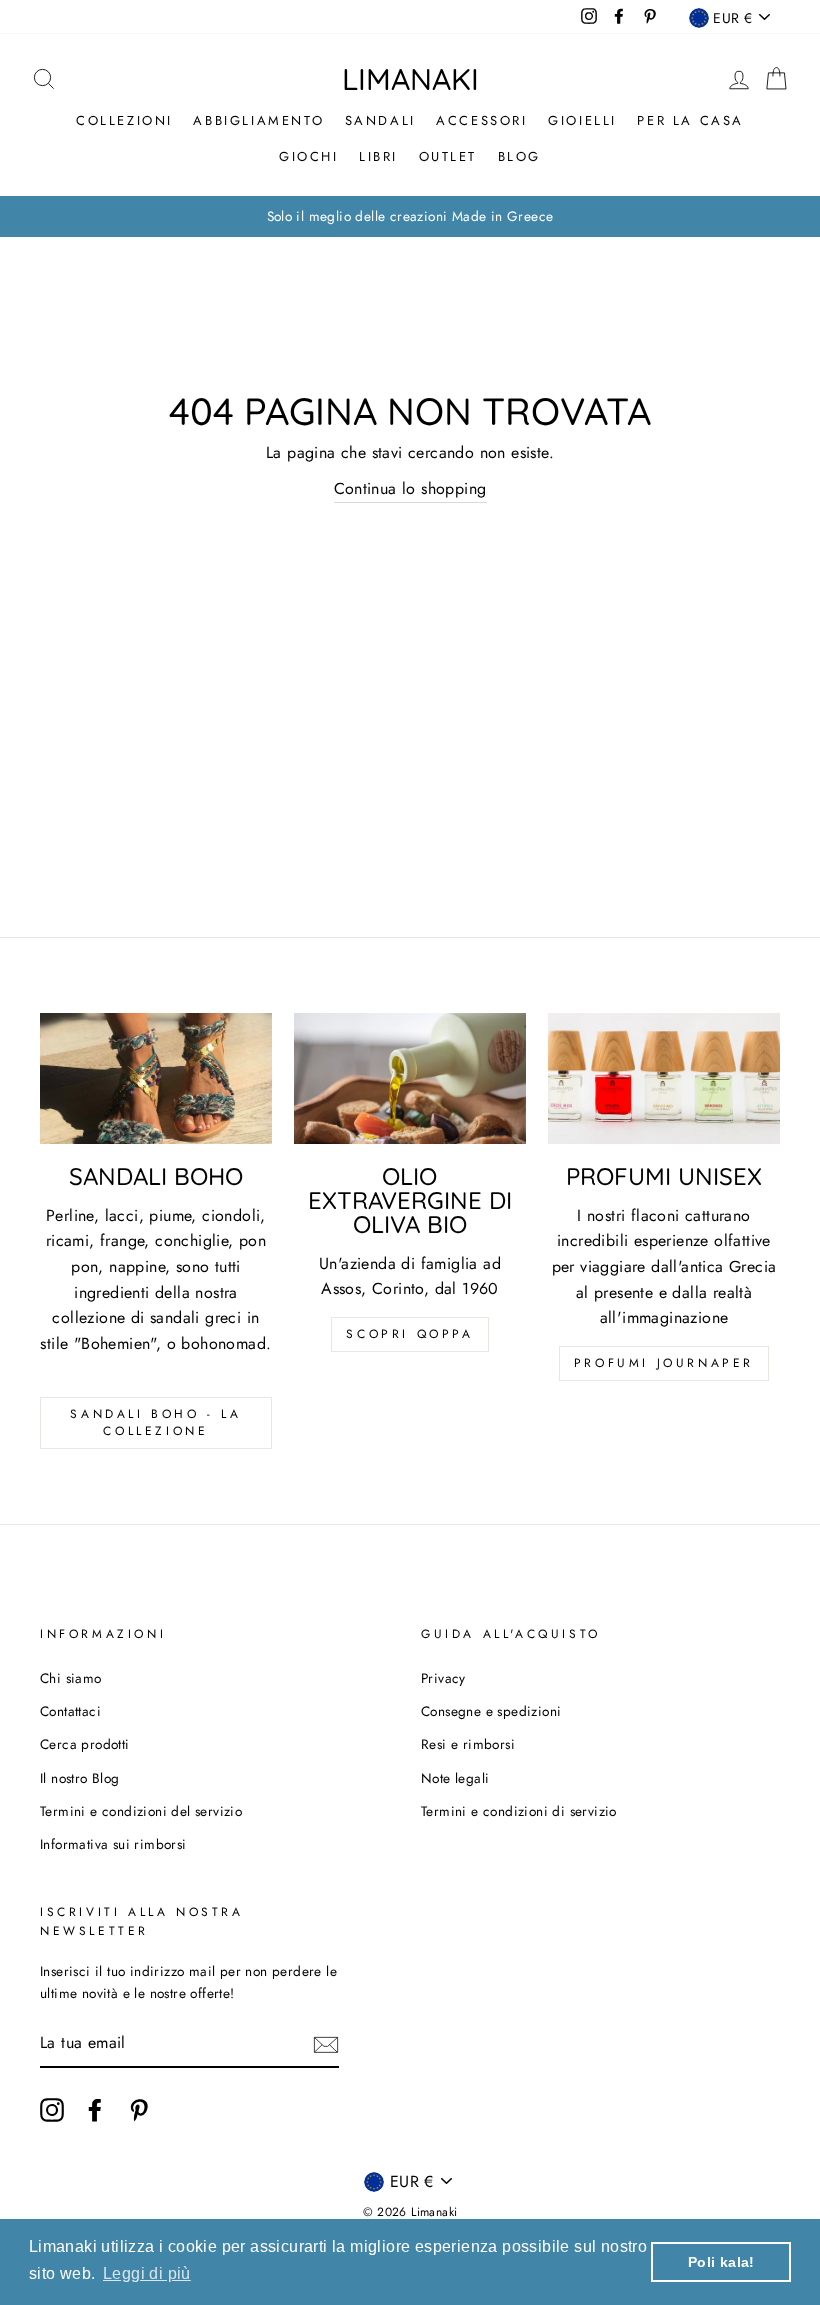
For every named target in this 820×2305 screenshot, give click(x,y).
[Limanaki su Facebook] (95, 2110)
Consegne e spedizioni (491, 1711)
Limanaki (410, 79)
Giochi (309, 156)
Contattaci (70, 1711)
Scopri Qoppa (409, 1334)
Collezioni (124, 120)
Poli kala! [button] (721, 2262)
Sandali (380, 120)
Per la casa (690, 120)
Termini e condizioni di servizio (519, 1811)
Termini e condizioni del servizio (141, 1811)
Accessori (481, 120)
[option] (410, 217)
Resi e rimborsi (468, 1744)
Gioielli (582, 120)
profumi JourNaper (664, 1363)
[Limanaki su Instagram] (52, 2110)
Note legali (455, 1778)
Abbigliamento (258, 120)
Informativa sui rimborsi (113, 1844)
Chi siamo (71, 1678)
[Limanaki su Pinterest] (139, 2110)
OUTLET (448, 156)
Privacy (443, 1678)
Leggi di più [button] (147, 2273)
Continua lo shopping (410, 488)
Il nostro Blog (80, 1778)
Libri (378, 156)
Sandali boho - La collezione (155, 1422)
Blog (519, 156)
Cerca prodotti (85, 1744)
